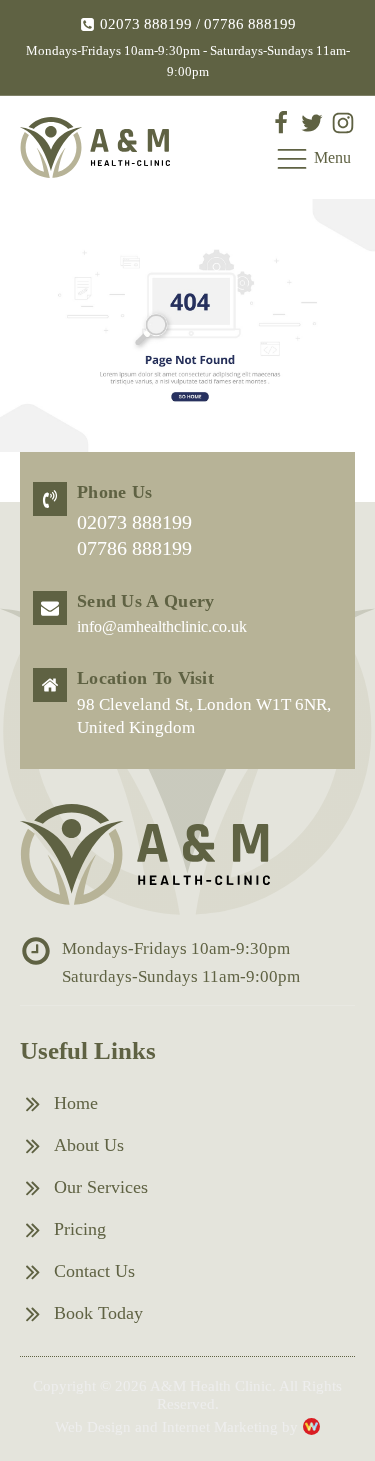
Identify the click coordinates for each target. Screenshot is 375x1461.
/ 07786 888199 (244, 24)
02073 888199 (146, 24)
